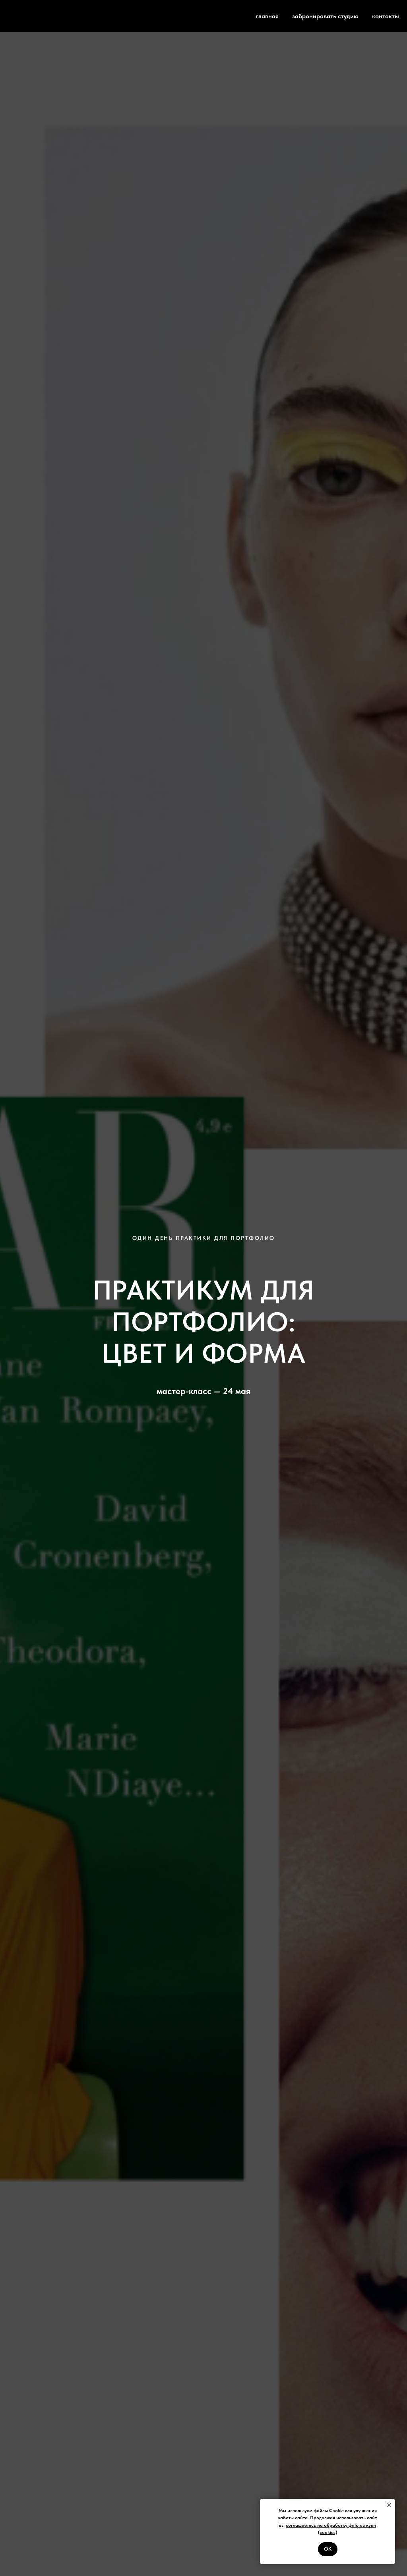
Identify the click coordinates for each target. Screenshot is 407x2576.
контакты (386, 16)
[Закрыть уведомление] (389, 2505)
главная (267, 16)
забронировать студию (325, 16)
